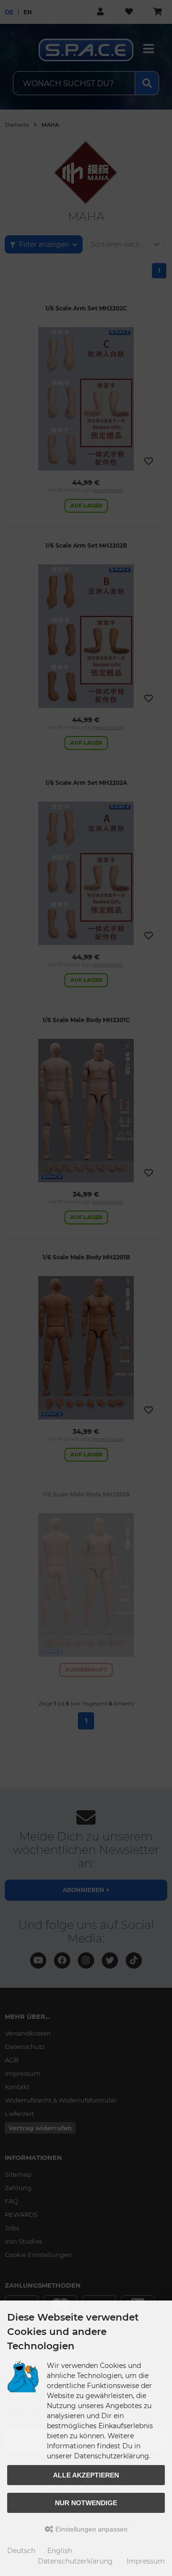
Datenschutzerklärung (75, 2561)
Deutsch (21, 2551)
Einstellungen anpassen (91, 2529)
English (60, 2551)
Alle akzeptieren (86, 2475)
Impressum (146, 2561)
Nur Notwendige (86, 2503)
